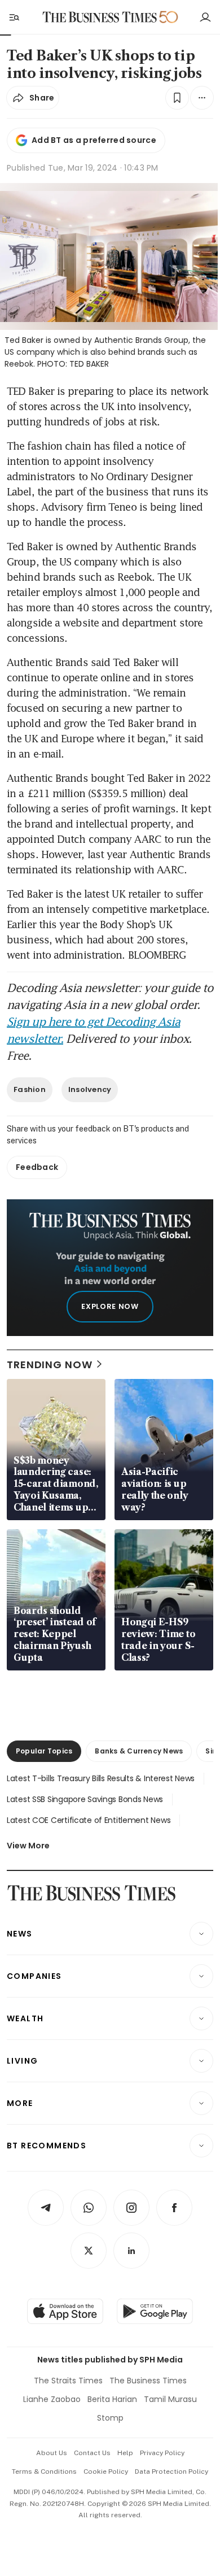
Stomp (110, 2418)
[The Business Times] (100, 17)
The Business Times (148, 2381)
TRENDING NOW (50, 1365)
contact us (92, 2453)
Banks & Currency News (139, 1751)
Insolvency (90, 1089)
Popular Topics (44, 1751)
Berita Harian (112, 2399)
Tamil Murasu (170, 2399)
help (125, 2453)
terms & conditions (44, 2471)
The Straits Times (68, 2381)
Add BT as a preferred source (94, 140)
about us (52, 2453)
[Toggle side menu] (14, 17)
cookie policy (106, 2471)
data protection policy (171, 2471)
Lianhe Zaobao (52, 2399)
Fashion (30, 1089)
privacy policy (162, 2453)
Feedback (37, 1167)
